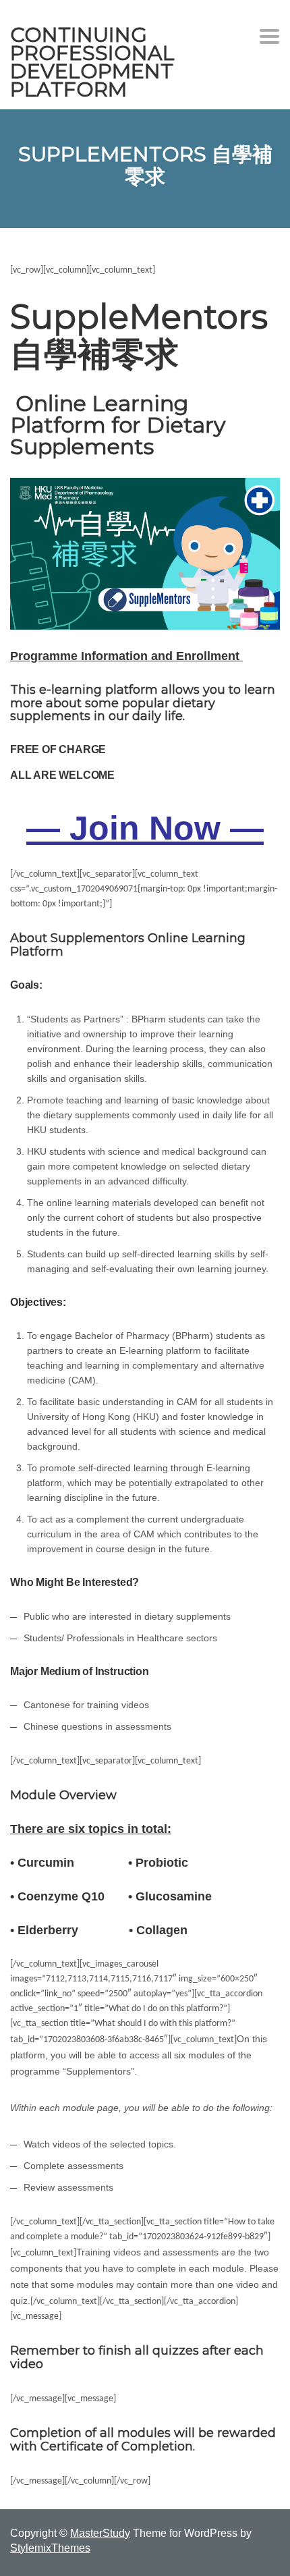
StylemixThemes (50, 2548)
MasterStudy (100, 2533)
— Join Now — (145, 828)
